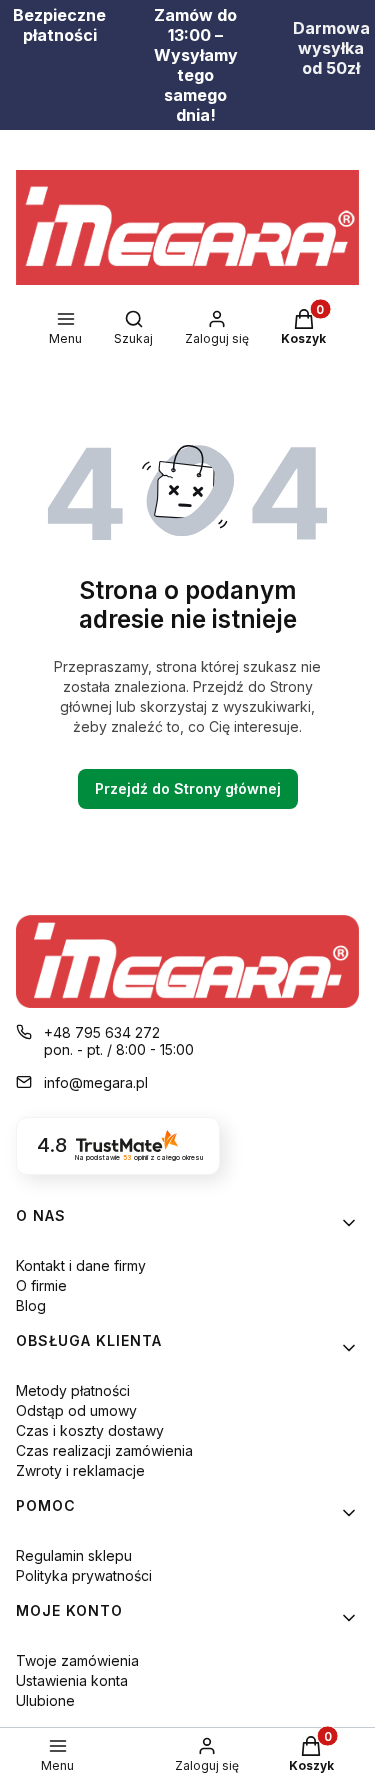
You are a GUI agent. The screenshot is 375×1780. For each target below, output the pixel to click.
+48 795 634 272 (102, 1032)
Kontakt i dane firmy (81, 1265)
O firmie (41, 1285)
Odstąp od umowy (76, 1410)
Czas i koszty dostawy (90, 1430)
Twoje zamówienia (77, 1660)
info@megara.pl (96, 1082)
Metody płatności (73, 1390)
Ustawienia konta (72, 1680)
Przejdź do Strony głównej (188, 788)
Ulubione (45, 1700)
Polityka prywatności (84, 1575)
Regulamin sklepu (74, 1555)
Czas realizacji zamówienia (104, 1450)
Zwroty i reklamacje (80, 1470)
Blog (31, 1305)
